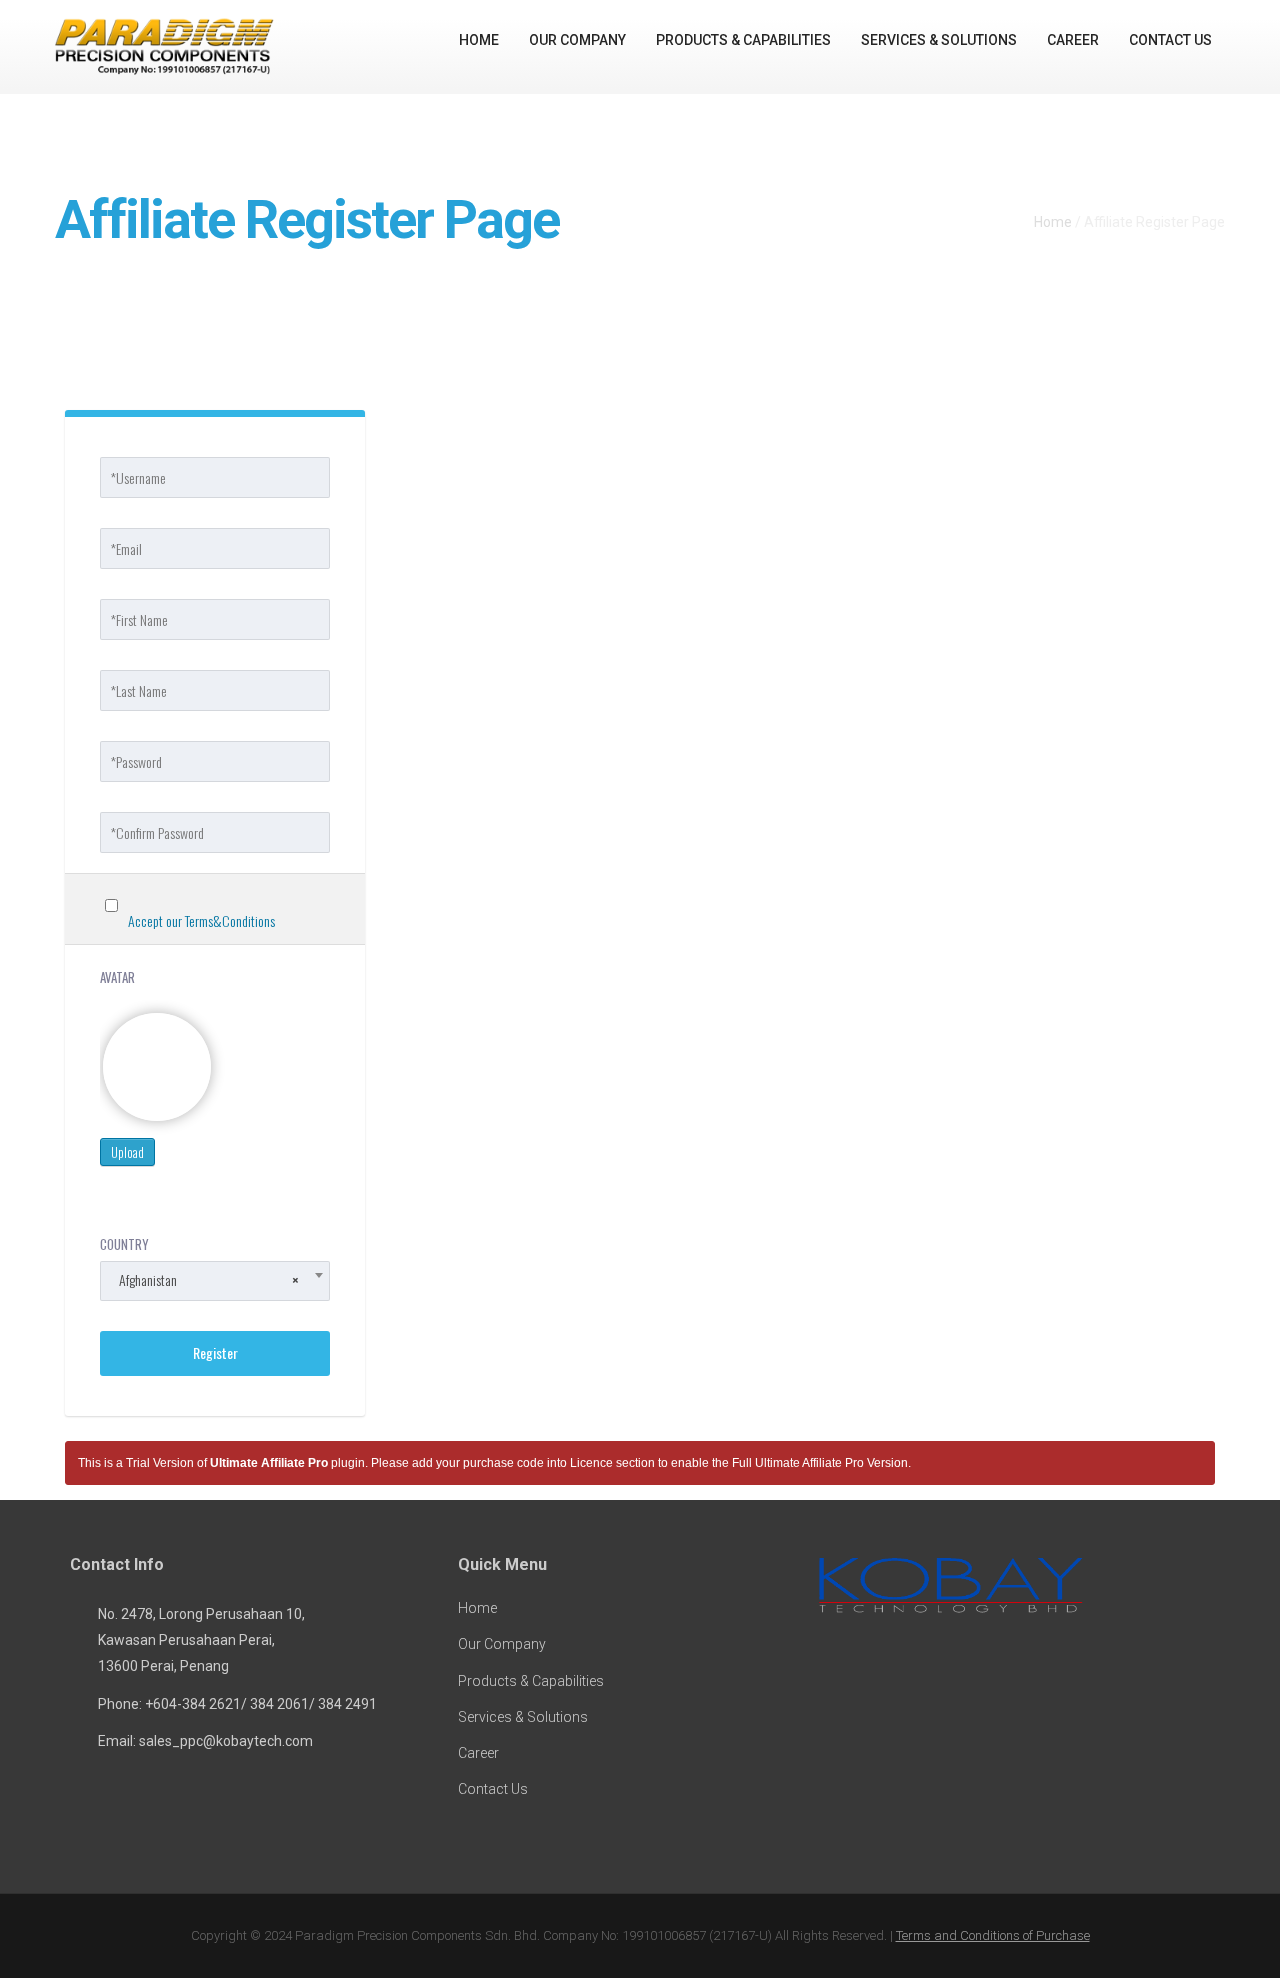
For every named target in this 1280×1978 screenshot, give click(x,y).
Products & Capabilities (743, 40)
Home (479, 40)
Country (124, 1244)
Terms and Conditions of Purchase (993, 1935)
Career (1073, 40)
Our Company (577, 40)
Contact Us (1170, 40)
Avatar (117, 977)
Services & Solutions (939, 40)
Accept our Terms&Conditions (201, 920)
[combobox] (215, 1281)
